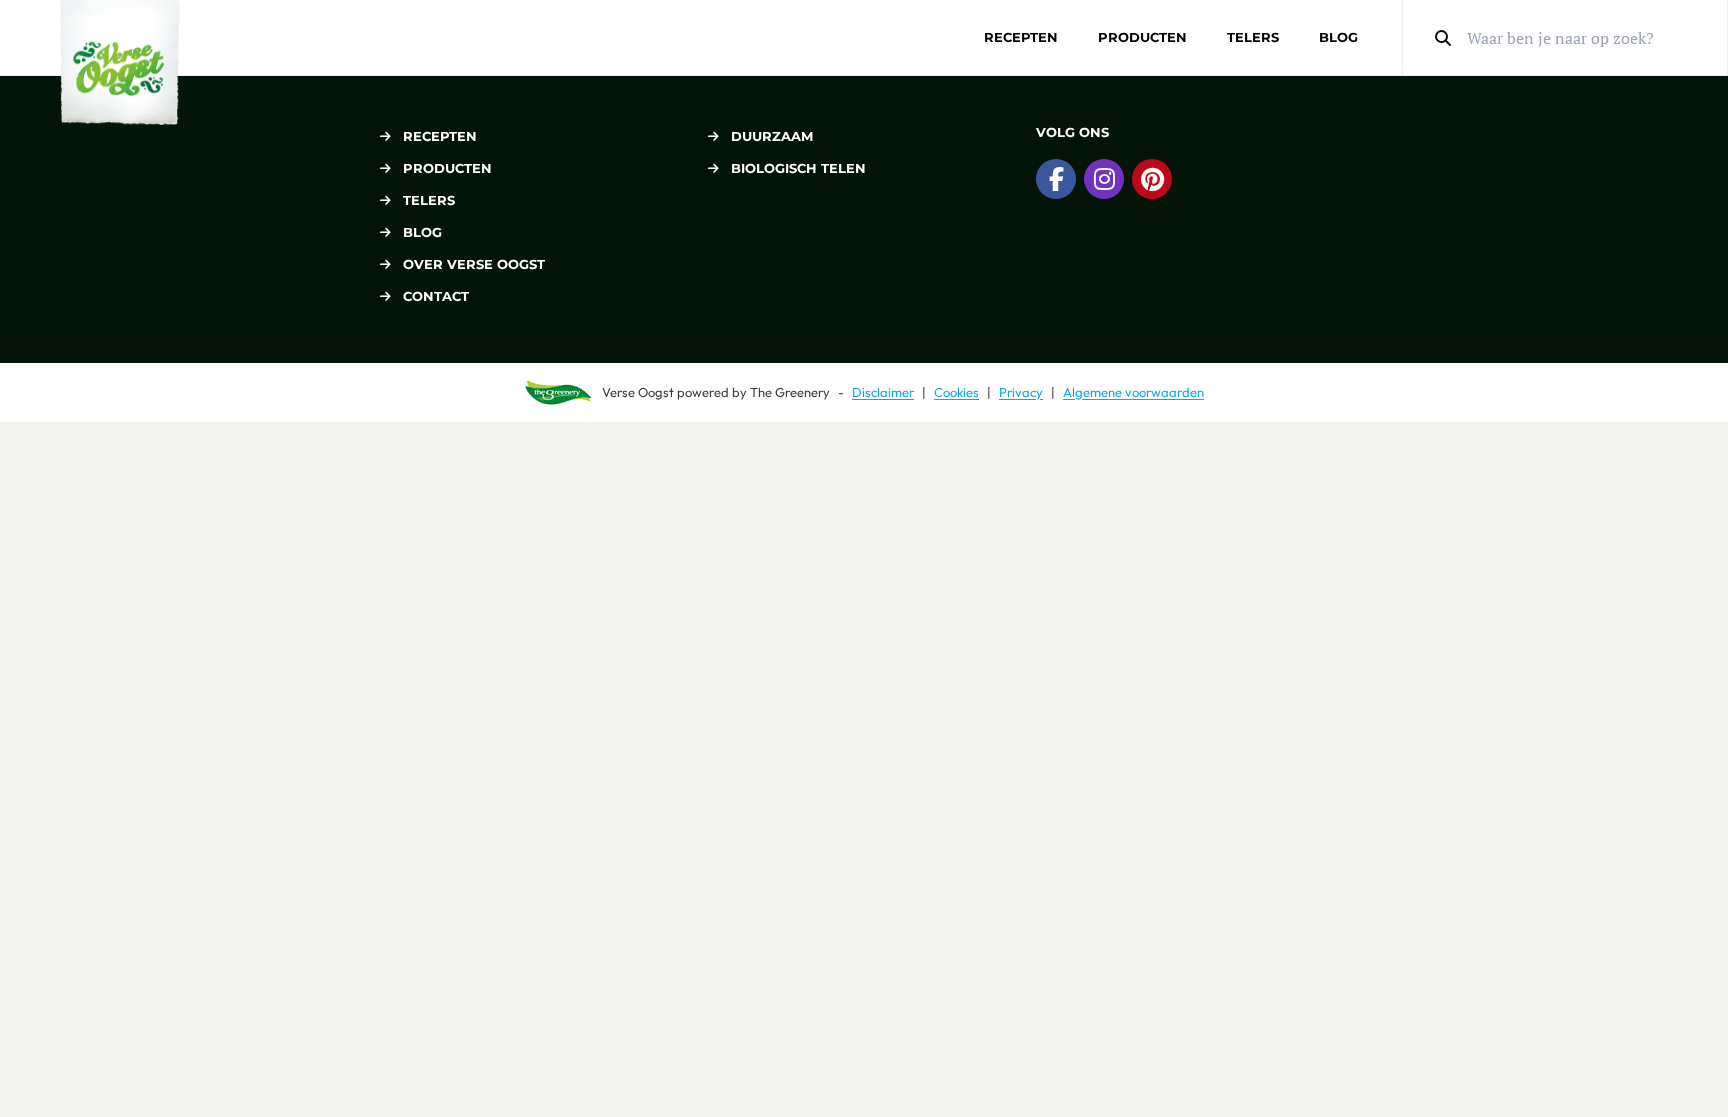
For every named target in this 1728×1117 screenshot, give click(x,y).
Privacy (1021, 392)
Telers (1253, 37)
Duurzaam (772, 136)
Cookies (956, 392)
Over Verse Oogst (474, 264)
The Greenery (790, 392)
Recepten (1021, 37)
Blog (1338, 37)
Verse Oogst (638, 392)
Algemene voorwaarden (1133, 392)
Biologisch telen (798, 168)
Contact (436, 296)
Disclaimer (883, 392)
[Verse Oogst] (120, 62)
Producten (1142, 37)
